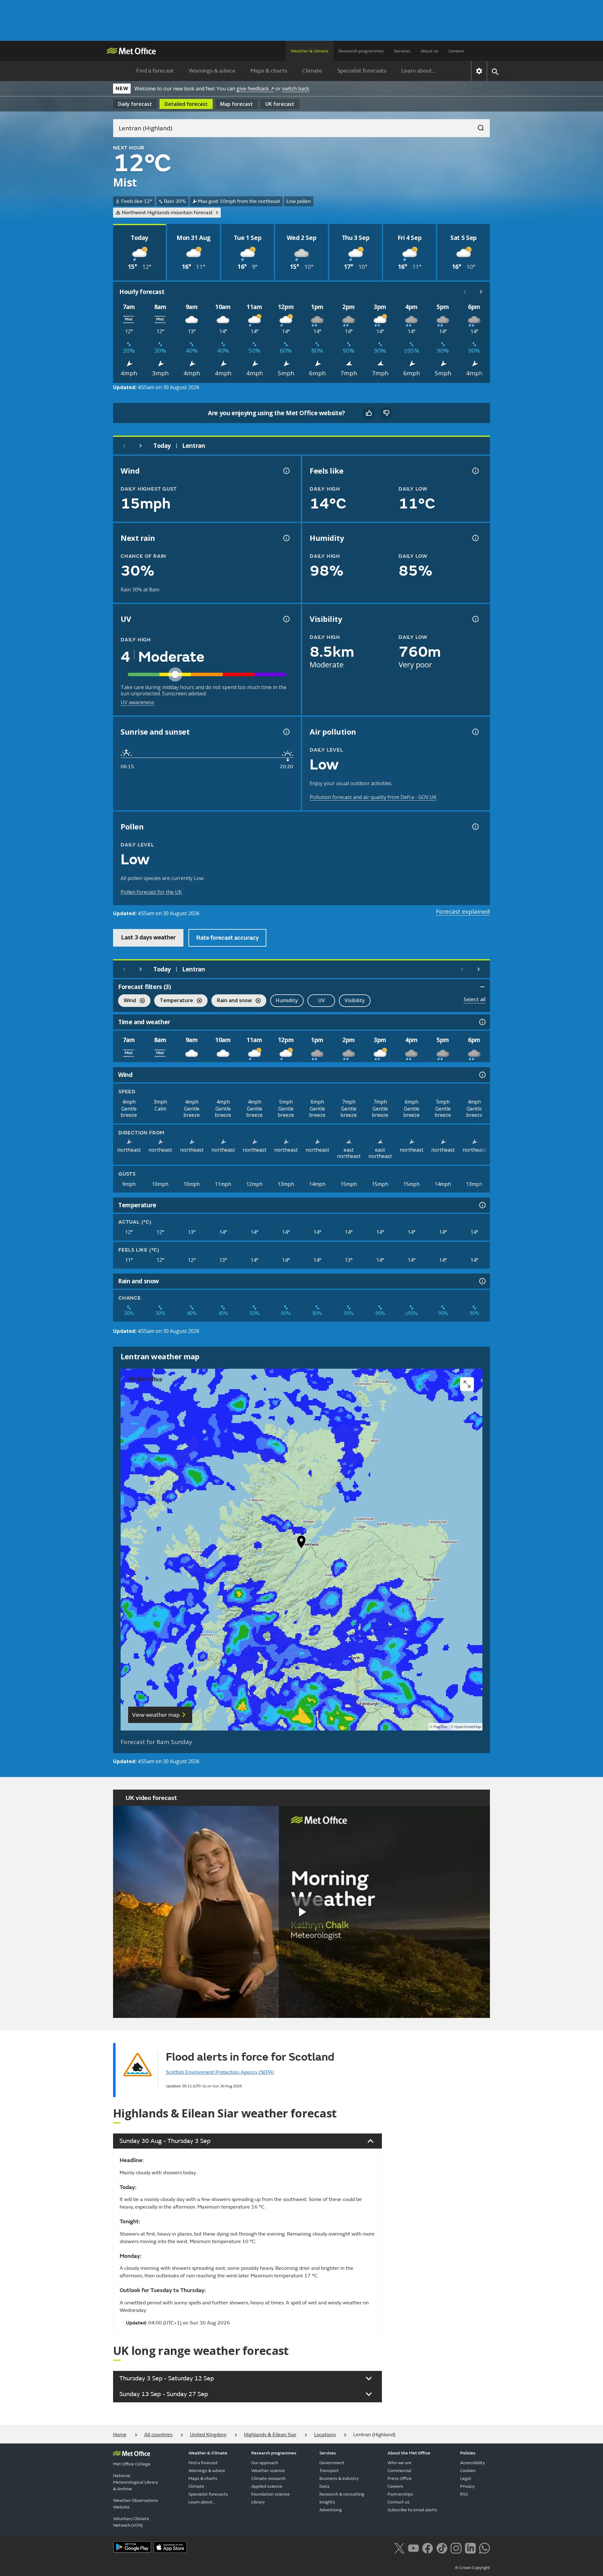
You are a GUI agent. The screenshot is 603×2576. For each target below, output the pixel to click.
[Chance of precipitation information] (286, 538)
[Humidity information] (475, 538)
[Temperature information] (482, 1205)
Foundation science (271, 2494)
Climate (312, 71)
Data (324, 2486)
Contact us (399, 2502)
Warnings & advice (212, 71)
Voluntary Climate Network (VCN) (131, 2522)
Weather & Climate (208, 2453)
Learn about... (418, 71)
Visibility (355, 1000)
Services (402, 51)
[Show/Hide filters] (482, 987)
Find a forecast (155, 71)
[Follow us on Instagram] (456, 2547)
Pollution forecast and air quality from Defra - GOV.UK (373, 797)
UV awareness (137, 702)
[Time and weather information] (482, 1022)
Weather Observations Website (136, 2504)
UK (280, 104)
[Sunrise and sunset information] (286, 732)
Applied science (267, 2486)
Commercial (399, 2471)
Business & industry (339, 2478)
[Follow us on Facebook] (428, 2547)
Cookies (468, 2471)
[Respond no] (386, 413)
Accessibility (473, 2463)
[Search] (478, 126)
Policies (468, 2453)
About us (429, 51)
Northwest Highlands (167, 213)
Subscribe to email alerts (412, 2510)
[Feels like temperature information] (475, 471)
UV (321, 1000)
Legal (466, 2478)
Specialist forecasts (362, 71)
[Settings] (479, 71)
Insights (327, 2502)
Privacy (467, 2486)
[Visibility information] (475, 619)
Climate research (268, 2478)
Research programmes (361, 51)
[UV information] (286, 619)
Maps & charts (269, 71)
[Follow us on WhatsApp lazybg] (484, 2547)
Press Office (400, 2478)
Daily (135, 104)
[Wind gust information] (286, 471)
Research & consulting (342, 2494)
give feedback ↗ (255, 89)
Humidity (287, 1000)
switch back (296, 89)
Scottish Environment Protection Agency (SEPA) (220, 2072)
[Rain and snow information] (482, 1281)
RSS (464, 2494)
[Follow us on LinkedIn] (470, 2547)
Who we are (399, 2463)
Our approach (265, 2463)
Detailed (186, 104)
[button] (301, 1543)
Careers (456, 51)
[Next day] (141, 446)
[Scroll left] (465, 292)
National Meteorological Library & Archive (136, 2482)
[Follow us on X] (399, 2547)
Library (258, 2502)
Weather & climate (310, 51)
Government (332, 2463)
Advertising (331, 2510)
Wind (127, 1001)
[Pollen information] (475, 827)
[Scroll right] (481, 292)
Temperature (174, 1001)
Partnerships (400, 2494)
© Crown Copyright (473, 2568)
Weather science (268, 2471)
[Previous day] (124, 446)
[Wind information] (482, 1075)
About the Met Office (409, 2453)
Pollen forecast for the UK (151, 892)
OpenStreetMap (468, 1727)
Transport (329, 2471)
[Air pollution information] (475, 732)
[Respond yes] (369, 413)
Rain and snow (232, 1001)
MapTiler (441, 1727)
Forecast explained (463, 911)
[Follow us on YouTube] (413, 2547)
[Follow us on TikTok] (442, 2547)
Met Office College (132, 2464)
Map (236, 104)
